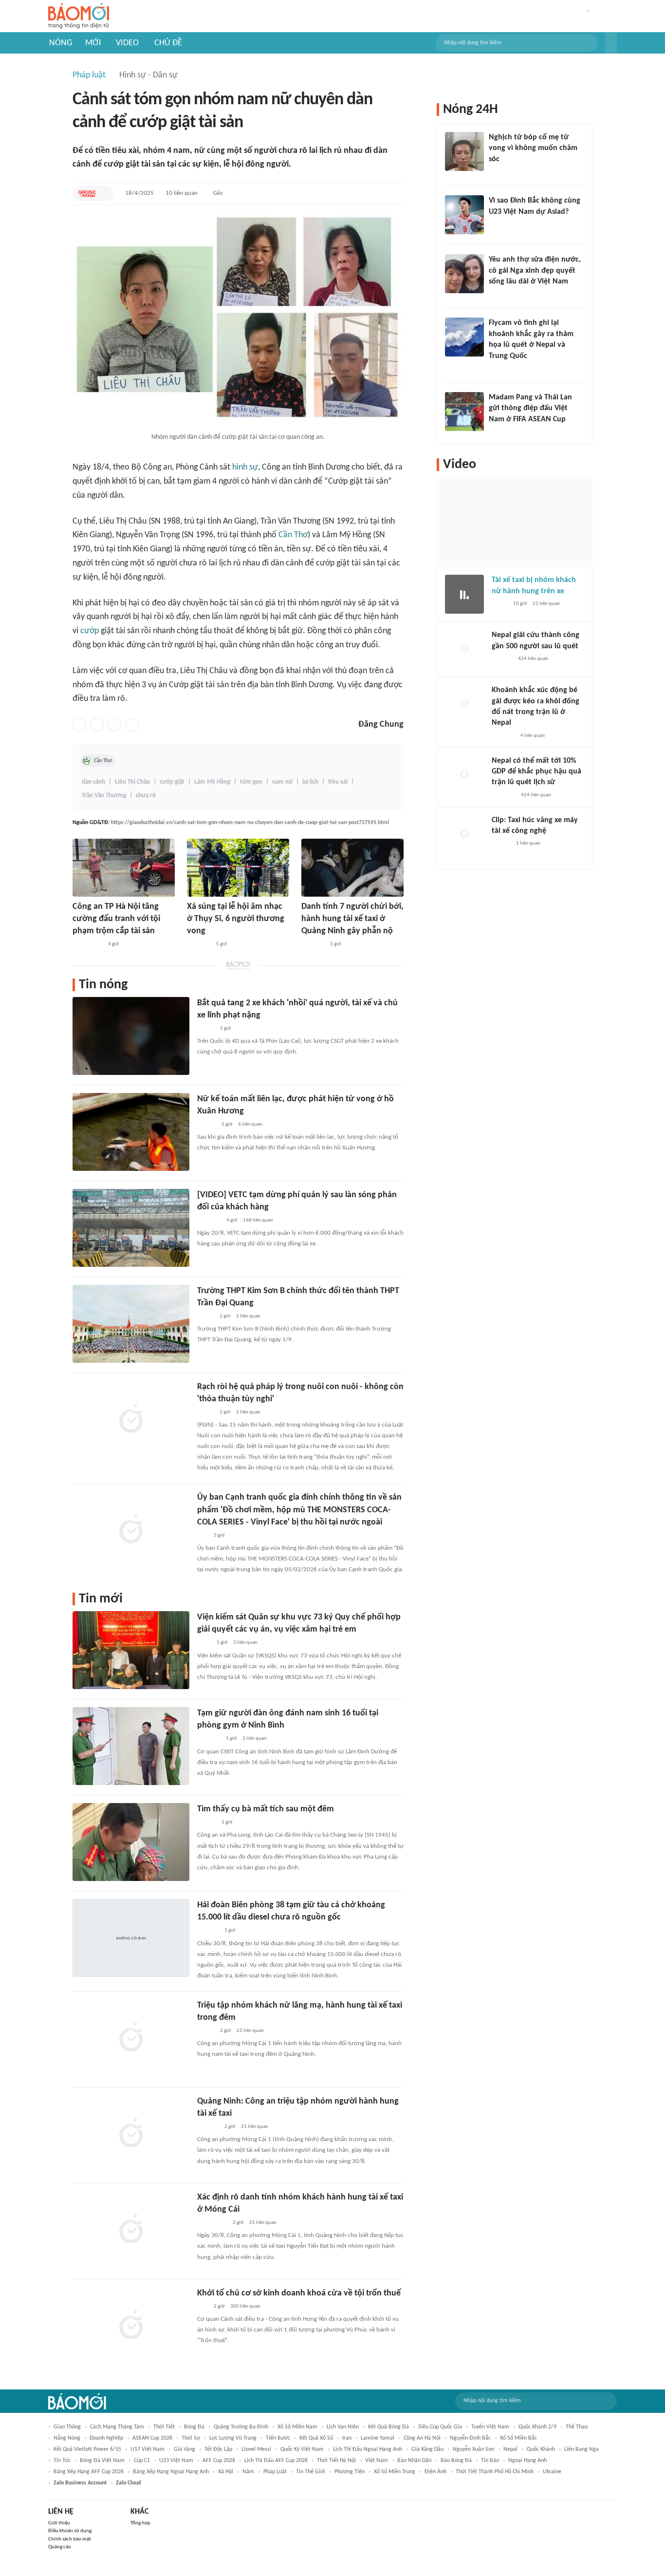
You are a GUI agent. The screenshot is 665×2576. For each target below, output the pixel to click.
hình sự (245, 467)
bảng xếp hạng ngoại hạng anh (171, 2472)
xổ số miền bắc (518, 2438)
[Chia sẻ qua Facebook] (79, 725)
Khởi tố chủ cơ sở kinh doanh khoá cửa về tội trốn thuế (299, 2293)
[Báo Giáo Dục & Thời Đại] (87, 193)
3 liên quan (245, 1643)
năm (248, 2472)
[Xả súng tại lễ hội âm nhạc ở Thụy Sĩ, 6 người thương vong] (238, 868)
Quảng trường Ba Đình (241, 2427)
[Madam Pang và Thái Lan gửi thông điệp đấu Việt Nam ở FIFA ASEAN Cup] (464, 412)
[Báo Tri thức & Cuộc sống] (199, 945)
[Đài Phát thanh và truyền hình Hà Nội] (502, 659)
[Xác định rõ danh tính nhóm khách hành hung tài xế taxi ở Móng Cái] (131, 2230)
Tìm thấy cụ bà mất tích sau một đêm (266, 1809)
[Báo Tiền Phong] (206, 1125)
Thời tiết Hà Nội (336, 2461)
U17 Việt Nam (148, 2449)
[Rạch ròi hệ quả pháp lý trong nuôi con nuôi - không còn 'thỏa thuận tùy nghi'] (131, 1420)
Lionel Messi (256, 2449)
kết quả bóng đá (388, 2427)
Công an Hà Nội (422, 2438)
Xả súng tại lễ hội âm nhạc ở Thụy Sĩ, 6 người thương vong (236, 919)
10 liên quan (182, 193)
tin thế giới (311, 2472)
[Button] (611, 43)
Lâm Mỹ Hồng (212, 782)
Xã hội (226, 2472)
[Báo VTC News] (313, 945)
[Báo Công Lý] (499, 604)
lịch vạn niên (343, 2427)
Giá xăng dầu (427, 2449)
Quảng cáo (60, 2547)
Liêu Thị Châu (132, 782)
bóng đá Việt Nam (102, 2461)
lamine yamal (378, 2438)
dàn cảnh (93, 782)
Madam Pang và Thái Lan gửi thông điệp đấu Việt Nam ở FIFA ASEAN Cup (530, 408)
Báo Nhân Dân (414, 2461)
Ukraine (552, 2472)
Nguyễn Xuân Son (473, 2449)
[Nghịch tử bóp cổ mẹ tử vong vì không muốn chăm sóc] (464, 151)
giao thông (67, 2427)
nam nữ (282, 782)
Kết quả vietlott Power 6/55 (87, 2449)
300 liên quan (245, 2306)
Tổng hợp (140, 2523)
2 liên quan (248, 1316)
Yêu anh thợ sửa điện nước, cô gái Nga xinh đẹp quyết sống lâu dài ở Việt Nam (535, 271)
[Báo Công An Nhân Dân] (87, 945)
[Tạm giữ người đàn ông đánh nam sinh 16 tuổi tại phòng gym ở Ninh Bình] (131, 1746)
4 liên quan (533, 736)
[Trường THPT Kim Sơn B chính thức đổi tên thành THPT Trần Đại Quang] (131, 1324)
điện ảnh (435, 2472)
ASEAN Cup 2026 (152, 2438)
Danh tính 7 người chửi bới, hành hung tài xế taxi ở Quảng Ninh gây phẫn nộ (352, 919)
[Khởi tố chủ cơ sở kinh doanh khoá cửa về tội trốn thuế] (131, 2326)
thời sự (191, 2438)
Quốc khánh (541, 2449)
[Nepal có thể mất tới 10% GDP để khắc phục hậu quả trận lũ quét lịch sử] (464, 775)
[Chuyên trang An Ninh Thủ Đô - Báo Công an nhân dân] (203, 1536)
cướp (90, 631)
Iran (347, 2438)
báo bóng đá (456, 2461)
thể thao (577, 2427)
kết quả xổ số (316, 2438)
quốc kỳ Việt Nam (302, 2449)
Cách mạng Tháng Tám (117, 2427)
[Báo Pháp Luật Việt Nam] (205, 1412)
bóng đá (194, 2427)
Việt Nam (377, 2461)
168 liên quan (258, 1220)
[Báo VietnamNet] (205, 1316)
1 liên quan (248, 1412)
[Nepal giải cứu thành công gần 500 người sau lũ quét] (464, 649)
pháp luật (275, 2472)
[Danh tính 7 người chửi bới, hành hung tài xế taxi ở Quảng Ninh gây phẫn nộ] (352, 868)
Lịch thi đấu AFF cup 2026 (276, 2461)
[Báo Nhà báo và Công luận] (500, 369)
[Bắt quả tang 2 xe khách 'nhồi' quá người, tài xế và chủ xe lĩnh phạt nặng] (131, 1036)
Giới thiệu (59, 2523)
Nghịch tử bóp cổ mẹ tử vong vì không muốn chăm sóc (533, 148)
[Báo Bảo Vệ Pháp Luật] (204, 1643)
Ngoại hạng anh (527, 2461)
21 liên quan (250, 2031)
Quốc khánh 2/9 (537, 2427)
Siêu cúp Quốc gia (440, 2427)
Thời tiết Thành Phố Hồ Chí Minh (495, 2472)
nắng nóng (67, 2438)
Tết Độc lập (218, 2449)
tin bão (490, 2461)
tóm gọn (251, 782)
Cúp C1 (142, 2461)
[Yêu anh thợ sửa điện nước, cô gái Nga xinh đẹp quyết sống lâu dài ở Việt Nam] (464, 274)
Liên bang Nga (582, 2449)
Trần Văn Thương (104, 796)
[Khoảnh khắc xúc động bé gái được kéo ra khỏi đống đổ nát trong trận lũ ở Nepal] (464, 704)
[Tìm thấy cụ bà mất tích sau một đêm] (131, 1842)
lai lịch (310, 782)
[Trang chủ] (79, 16)
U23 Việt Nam (176, 2461)
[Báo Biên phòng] (208, 1931)
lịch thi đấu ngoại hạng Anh (368, 2449)
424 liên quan (533, 659)
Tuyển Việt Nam (490, 2427)
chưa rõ (146, 796)
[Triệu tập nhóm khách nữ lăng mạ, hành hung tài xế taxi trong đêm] (131, 2038)
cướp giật (172, 782)
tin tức (62, 2461)
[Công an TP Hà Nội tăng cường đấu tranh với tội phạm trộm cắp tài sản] (124, 868)
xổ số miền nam (297, 2427)
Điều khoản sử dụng (70, 2531)
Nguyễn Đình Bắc (470, 2438)
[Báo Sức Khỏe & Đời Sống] (206, 1029)
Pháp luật (89, 75)
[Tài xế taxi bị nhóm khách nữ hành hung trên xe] (464, 594)
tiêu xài (338, 782)
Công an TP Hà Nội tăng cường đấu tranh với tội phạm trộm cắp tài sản (116, 919)
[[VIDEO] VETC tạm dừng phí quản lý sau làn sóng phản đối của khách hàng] (131, 1228)
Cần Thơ (293, 535)
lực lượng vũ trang (233, 2438)
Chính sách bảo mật (70, 2539)
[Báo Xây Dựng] (208, 2127)
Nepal (510, 2449)
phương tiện (350, 2472)
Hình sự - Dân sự (148, 75)
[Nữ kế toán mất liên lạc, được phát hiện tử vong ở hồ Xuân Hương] (131, 1132)
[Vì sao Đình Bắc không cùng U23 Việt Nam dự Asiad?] (464, 215)
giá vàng (185, 2449)
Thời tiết (164, 2427)
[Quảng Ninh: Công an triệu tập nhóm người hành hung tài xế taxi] (131, 2134)
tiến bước (278, 2438)
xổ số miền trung (395, 2472)
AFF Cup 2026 (219, 2461)
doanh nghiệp (106, 2438)
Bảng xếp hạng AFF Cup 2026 (89, 2472)
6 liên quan (250, 1124)
